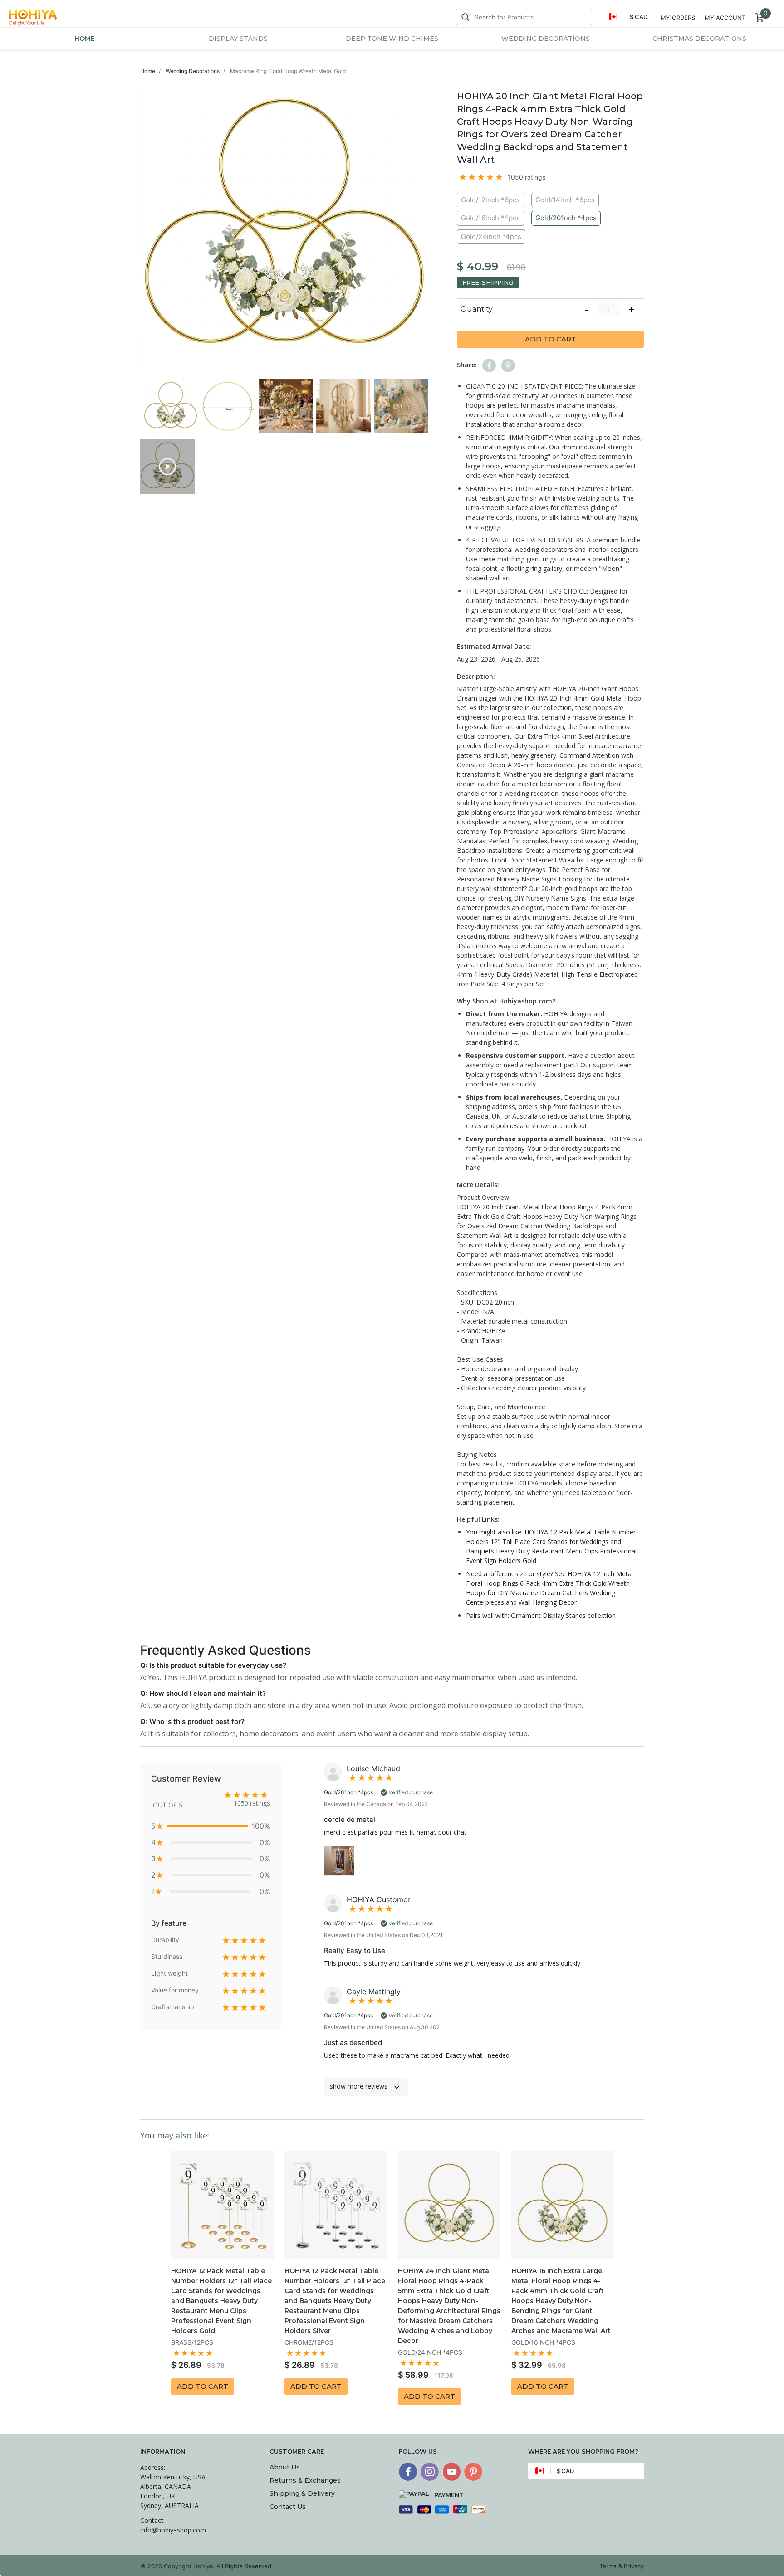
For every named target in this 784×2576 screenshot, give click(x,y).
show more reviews (359, 2086)
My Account (725, 18)
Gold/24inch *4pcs (491, 236)
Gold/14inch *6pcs (565, 200)
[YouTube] (451, 2472)
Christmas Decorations (699, 39)
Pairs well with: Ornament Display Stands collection (541, 1615)
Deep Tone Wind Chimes (392, 39)
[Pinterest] (473, 2472)
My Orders (678, 18)
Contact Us (288, 2507)
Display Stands (238, 39)
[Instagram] (430, 2472)
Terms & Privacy (622, 2566)
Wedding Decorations (546, 39)
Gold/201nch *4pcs (566, 218)
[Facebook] (408, 2472)
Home (85, 39)
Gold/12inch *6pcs (490, 200)
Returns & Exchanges (305, 2480)
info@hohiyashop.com (173, 2530)
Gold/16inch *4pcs (490, 218)
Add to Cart (551, 339)
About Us (285, 2467)
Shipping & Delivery (302, 2493)
